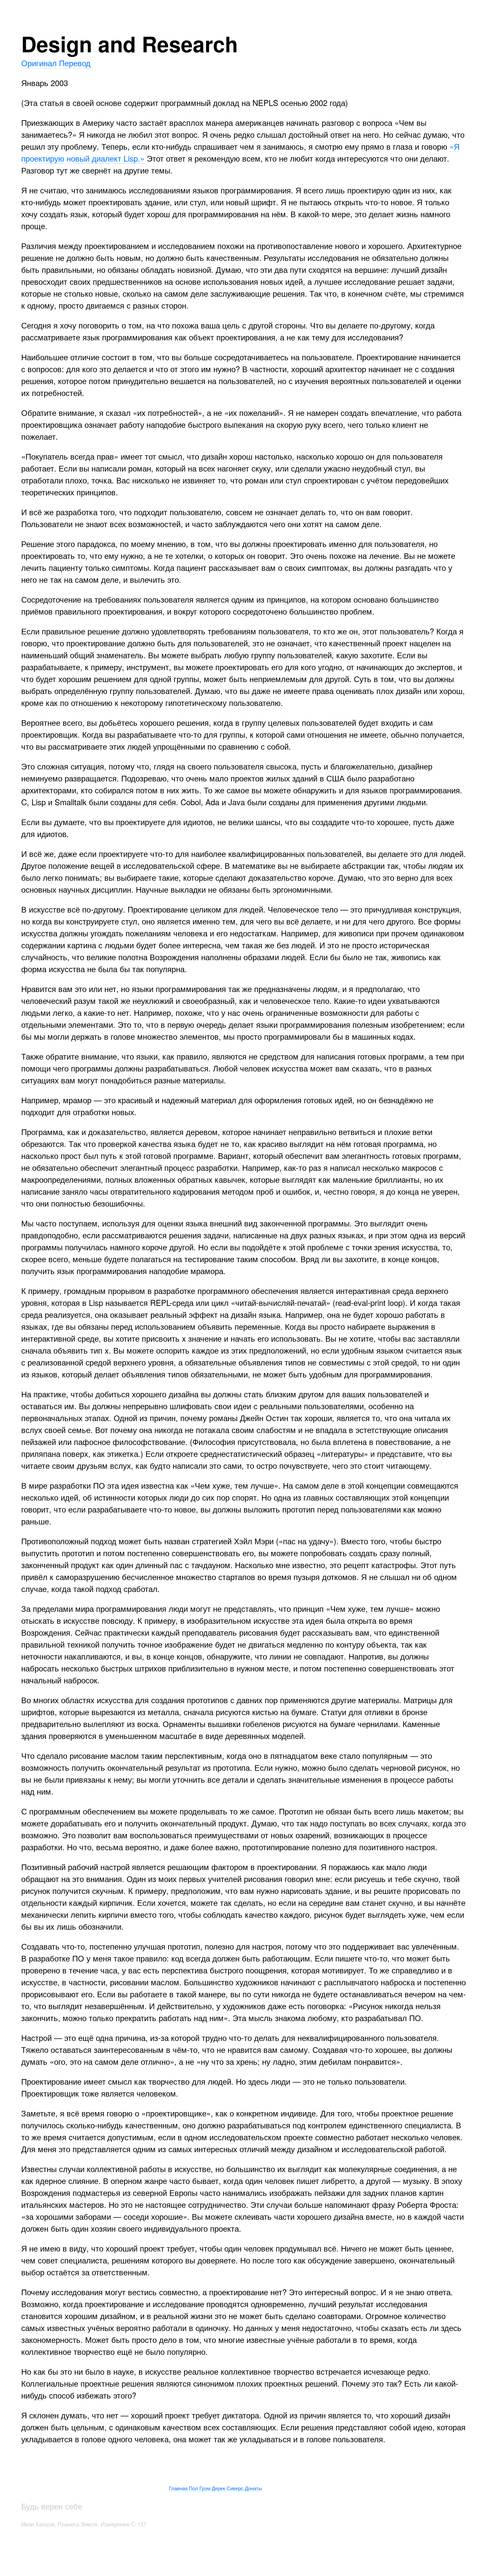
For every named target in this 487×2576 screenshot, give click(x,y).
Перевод (75, 63)
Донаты (253, 2488)
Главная (178, 2488)
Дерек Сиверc (228, 2488)
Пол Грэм (200, 2488)
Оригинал (39, 63)
